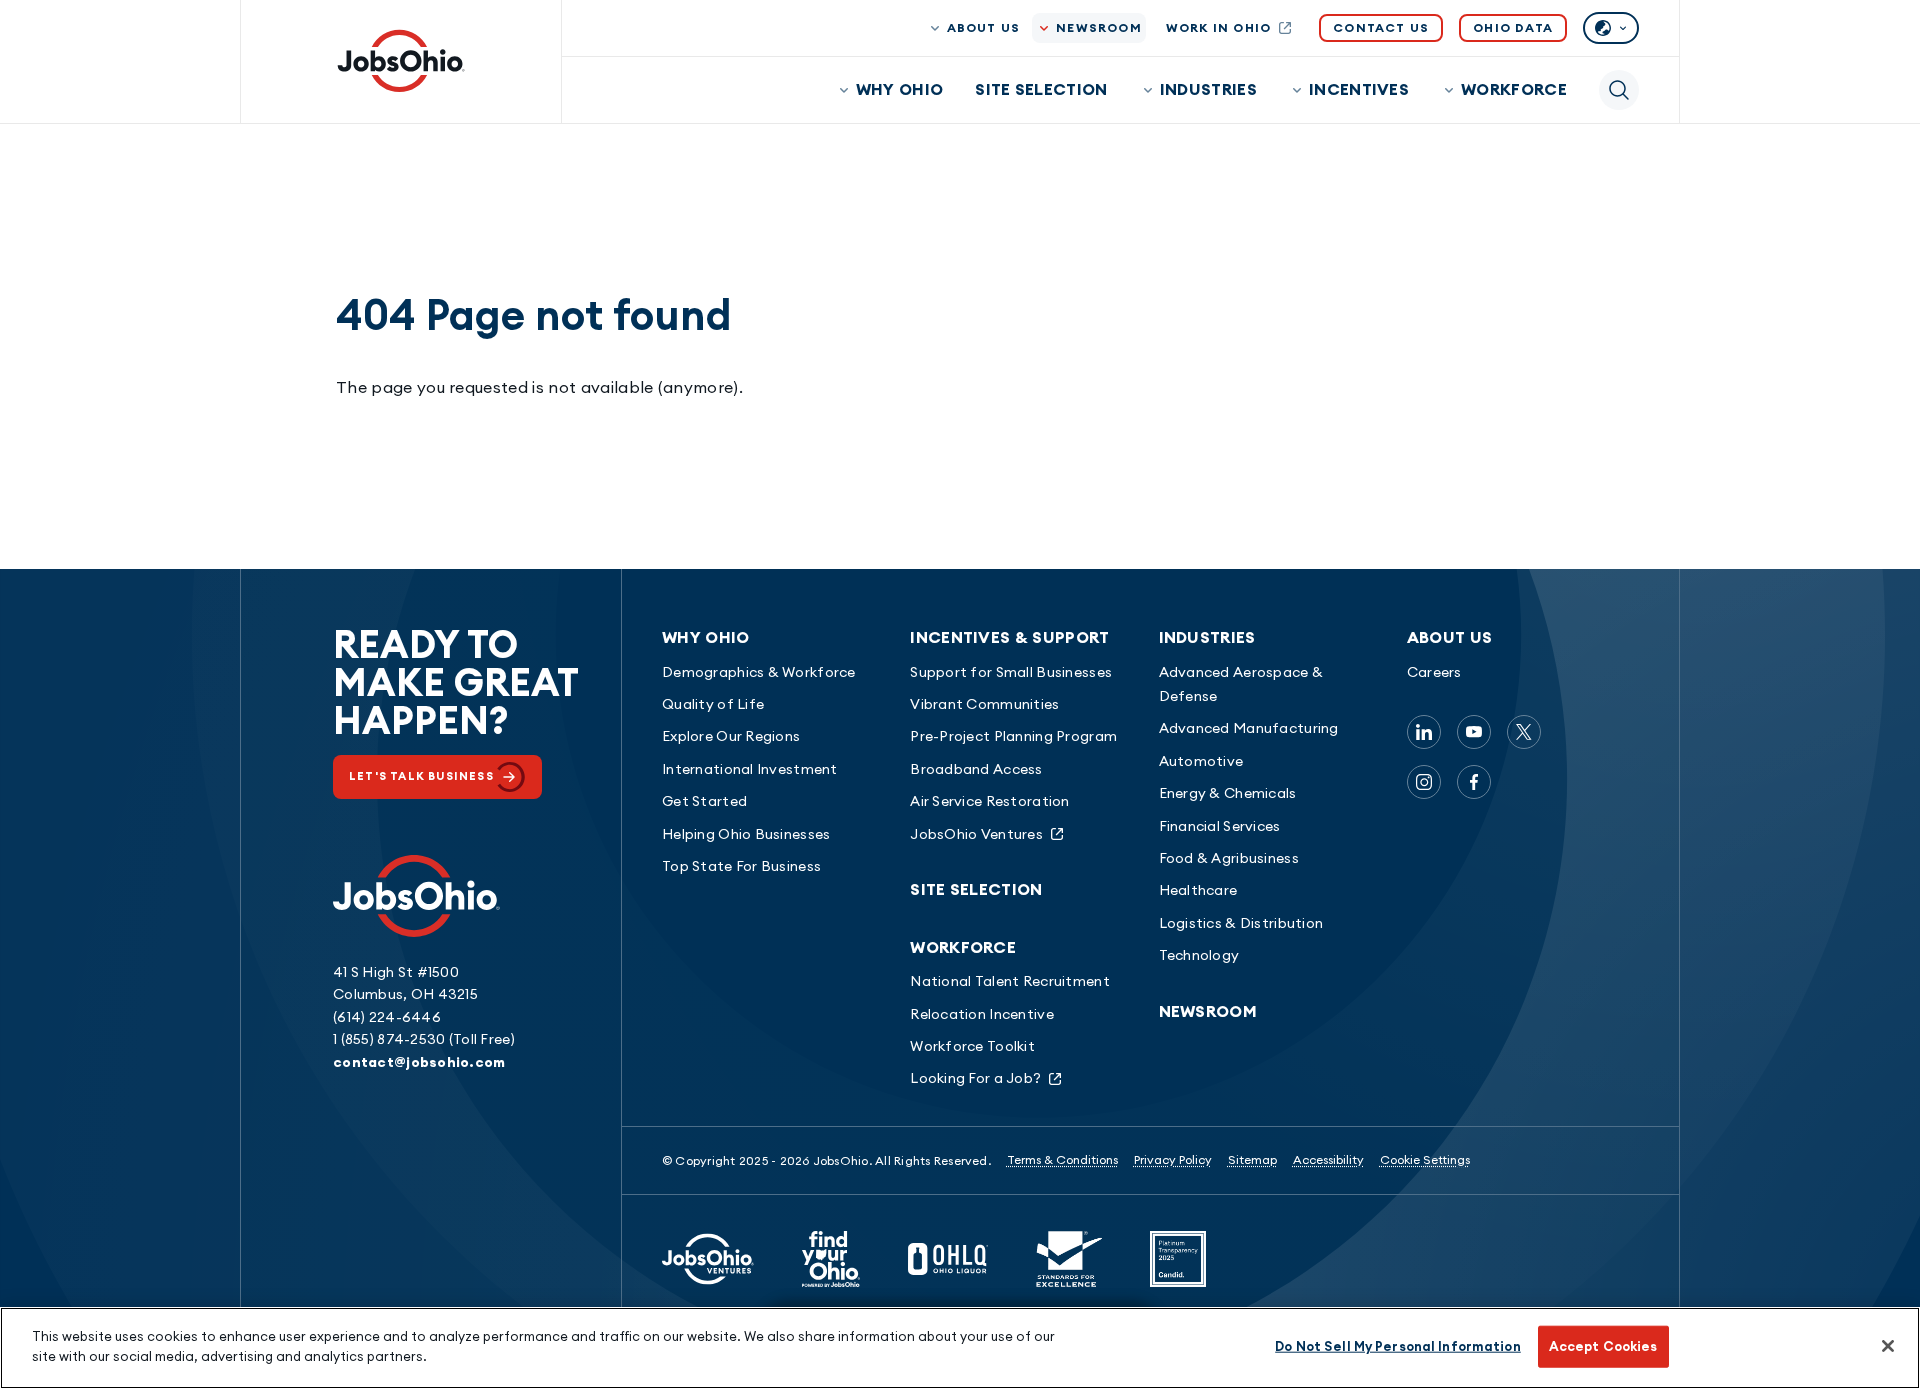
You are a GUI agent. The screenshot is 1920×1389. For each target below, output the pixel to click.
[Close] (1888, 1346)
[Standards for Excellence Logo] (1069, 1259)
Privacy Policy (1173, 1159)
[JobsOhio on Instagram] (1424, 782)
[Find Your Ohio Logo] (831, 1259)
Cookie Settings (1425, 1159)
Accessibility (1328, 1159)
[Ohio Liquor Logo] (948, 1259)
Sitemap (1252, 1159)
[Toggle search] (1619, 90)
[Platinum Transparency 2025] (1178, 1259)
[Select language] (1611, 28)
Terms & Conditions (1062, 1159)
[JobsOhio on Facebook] (1474, 782)
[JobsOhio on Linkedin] (1424, 732)
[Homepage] (401, 61)
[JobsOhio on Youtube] (1474, 732)
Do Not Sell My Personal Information (1398, 1346)
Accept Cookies (1603, 1346)
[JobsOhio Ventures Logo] (708, 1259)
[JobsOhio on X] (1524, 732)
